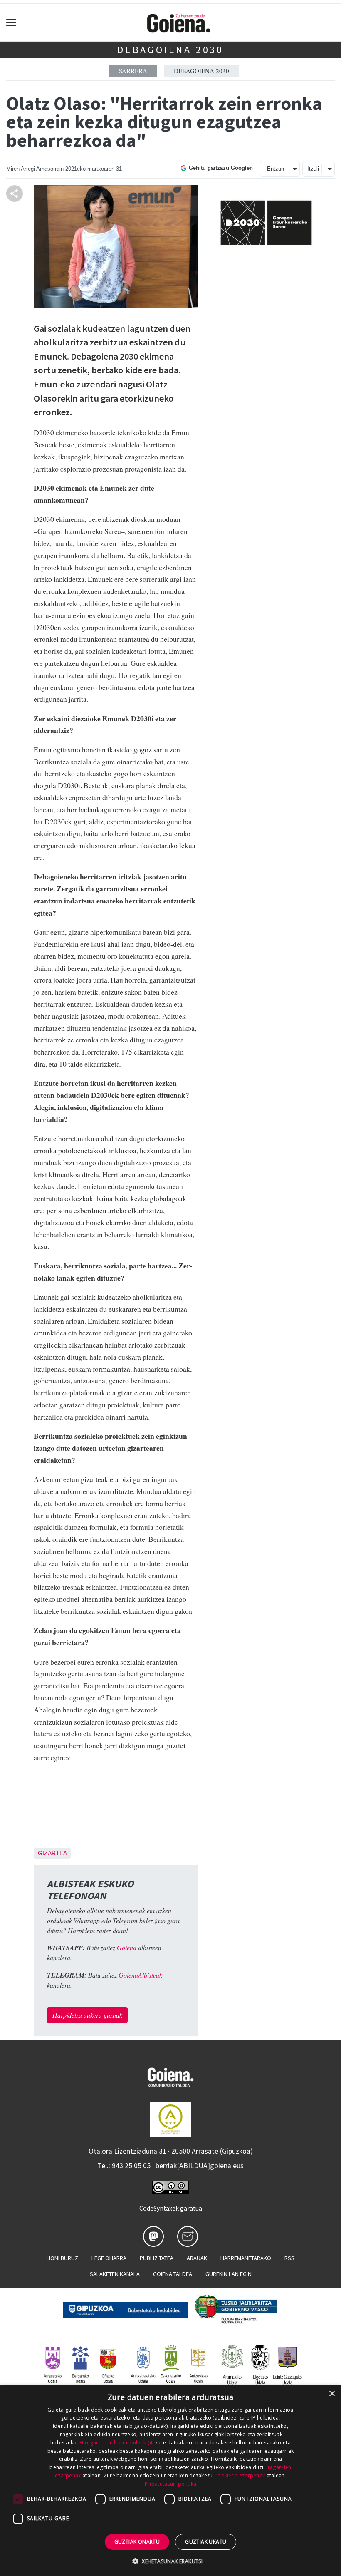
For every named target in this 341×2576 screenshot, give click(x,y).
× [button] (332, 2394)
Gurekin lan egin (229, 2274)
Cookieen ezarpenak (240, 2475)
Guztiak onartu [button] (137, 2542)
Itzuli (313, 169)
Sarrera (133, 71)
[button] (170, 2561)
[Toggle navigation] (11, 23)
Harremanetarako (246, 2258)
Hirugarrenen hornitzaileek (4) (116, 2443)
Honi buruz (62, 2258)
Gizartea (52, 1853)
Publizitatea (157, 2258)
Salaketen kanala (115, 2274)
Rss (289, 2258)
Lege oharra (109, 2258)
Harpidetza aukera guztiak (87, 2015)
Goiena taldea (173, 2274)
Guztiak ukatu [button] (206, 2542)
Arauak (197, 2258)
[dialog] (170, 2480)
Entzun (276, 169)
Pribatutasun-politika (170, 2484)
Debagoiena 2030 (170, 50)
